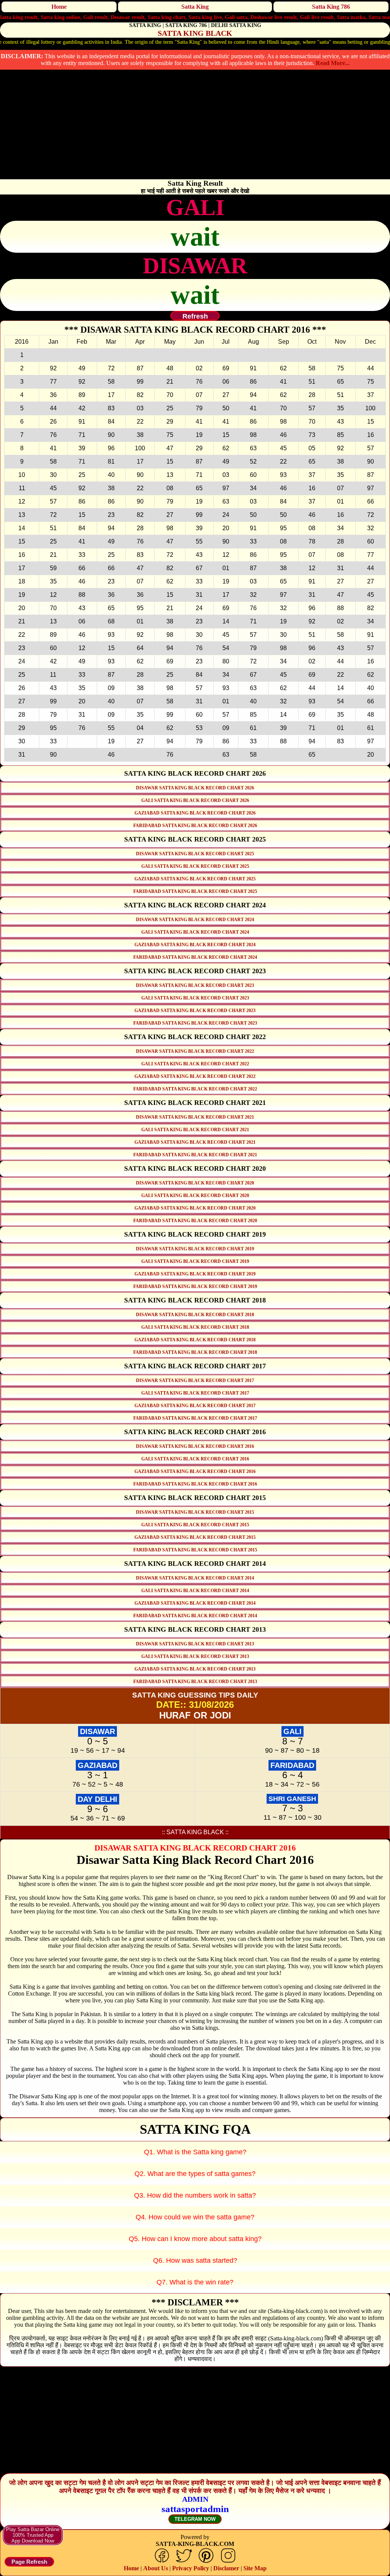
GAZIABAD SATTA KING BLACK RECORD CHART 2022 (195, 1076)
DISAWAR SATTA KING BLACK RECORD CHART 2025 (195, 854)
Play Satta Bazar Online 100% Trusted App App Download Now (33, 2535)
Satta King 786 (331, 7)
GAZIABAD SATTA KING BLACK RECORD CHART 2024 (195, 945)
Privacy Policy (191, 2568)
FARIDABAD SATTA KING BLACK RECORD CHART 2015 (195, 1550)
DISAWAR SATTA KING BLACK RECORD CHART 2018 (195, 1315)
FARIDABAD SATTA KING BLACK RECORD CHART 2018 (195, 1352)
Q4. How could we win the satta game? (195, 2217)
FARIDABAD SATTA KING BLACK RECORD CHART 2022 (195, 1089)
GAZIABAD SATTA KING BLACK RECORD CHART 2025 (195, 879)
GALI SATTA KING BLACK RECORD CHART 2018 (195, 1327)
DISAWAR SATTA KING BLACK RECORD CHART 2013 (195, 1644)
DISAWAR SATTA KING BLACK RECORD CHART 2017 (195, 1380)
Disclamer (226, 2568)
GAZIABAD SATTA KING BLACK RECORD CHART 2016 (195, 1471)
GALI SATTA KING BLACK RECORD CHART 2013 (195, 1656)
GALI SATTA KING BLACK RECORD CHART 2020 (195, 1196)
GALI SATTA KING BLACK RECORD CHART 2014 (195, 1591)
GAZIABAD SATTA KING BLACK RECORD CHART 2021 (195, 1142)
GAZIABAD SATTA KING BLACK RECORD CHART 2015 (195, 1537)
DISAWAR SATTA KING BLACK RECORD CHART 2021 (195, 1117)
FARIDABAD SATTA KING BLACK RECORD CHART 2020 (195, 1221)
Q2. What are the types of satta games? (195, 2174)
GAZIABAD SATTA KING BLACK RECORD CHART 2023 (195, 1011)
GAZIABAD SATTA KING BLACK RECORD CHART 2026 (195, 813)
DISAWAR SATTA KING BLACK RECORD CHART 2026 (195, 788)
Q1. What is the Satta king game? (195, 2152)
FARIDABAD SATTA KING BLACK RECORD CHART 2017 (195, 1418)
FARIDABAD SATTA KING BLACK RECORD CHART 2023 (195, 1023)
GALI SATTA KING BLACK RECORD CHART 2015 (195, 1525)
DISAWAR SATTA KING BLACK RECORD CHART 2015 (195, 1512)
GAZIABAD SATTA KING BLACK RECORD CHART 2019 (195, 1274)
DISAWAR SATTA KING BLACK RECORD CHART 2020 (195, 1183)
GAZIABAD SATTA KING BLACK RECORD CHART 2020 (195, 1208)
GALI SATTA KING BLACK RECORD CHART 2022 (195, 1064)
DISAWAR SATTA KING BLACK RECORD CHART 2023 (195, 985)
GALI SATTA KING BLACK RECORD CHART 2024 (195, 932)
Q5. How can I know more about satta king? (195, 2239)
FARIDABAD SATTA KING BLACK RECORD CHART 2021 (195, 1155)
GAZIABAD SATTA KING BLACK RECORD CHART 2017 (195, 1406)
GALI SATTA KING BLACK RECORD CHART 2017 (195, 1393)
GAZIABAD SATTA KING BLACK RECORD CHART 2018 (195, 1340)
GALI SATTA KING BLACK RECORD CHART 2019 (195, 1261)
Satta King (195, 7)
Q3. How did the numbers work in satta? (195, 2195)
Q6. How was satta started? (195, 2260)
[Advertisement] (195, 126)
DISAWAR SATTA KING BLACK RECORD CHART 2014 (195, 1578)
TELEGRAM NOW (195, 2519)
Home (59, 7)
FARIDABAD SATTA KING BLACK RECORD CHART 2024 (195, 957)
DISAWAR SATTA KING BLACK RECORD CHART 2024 (195, 920)
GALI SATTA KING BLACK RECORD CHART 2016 (195, 1459)
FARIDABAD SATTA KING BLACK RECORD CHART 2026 (195, 826)
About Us (156, 2568)
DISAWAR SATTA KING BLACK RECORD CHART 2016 (195, 1446)
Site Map (255, 2568)
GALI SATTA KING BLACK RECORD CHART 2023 (195, 998)
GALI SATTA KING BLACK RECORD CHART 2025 (195, 866)
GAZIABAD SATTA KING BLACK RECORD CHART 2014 (195, 1603)
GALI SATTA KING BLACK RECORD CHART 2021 (195, 1130)
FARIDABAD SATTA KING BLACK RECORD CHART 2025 (195, 891)
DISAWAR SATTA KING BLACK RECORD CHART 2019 (195, 1249)
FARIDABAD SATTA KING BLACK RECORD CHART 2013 (195, 1682)
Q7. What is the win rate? (195, 2282)
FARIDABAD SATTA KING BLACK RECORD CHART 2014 (195, 1616)
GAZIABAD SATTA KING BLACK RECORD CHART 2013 (195, 1669)
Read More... (333, 63)
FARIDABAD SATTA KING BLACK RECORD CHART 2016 (195, 1484)
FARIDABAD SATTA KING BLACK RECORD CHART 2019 (195, 1286)
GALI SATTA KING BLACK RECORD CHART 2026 (195, 800)
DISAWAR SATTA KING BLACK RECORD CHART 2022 (195, 1051)
